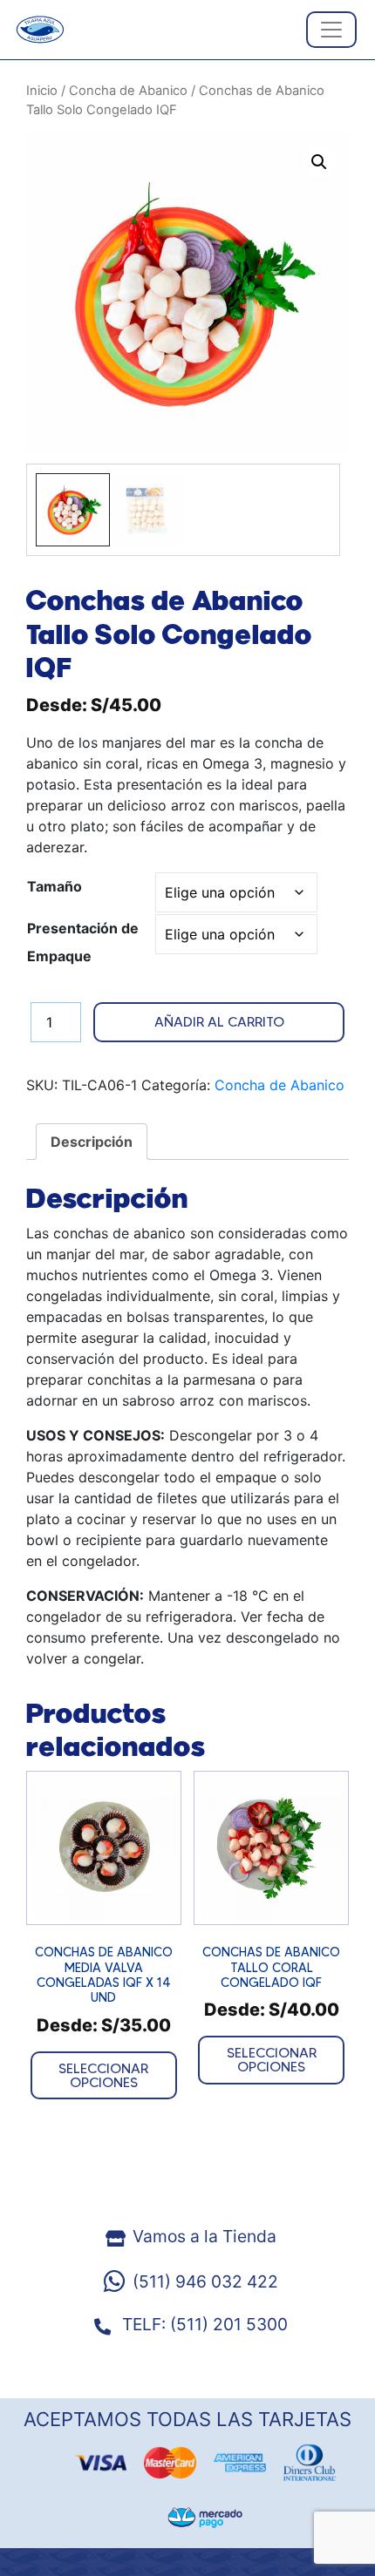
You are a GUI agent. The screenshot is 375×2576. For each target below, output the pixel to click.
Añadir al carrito (219, 1022)
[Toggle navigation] (331, 30)
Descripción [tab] (92, 1142)
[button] (319, 162)
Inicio (42, 91)
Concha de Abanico (128, 91)
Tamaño (55, 886)
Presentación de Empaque (83, 942)
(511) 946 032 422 (205, 2281)
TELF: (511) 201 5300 (203, 2324)
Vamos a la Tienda (205, 2236)
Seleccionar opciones (103, 2075)
